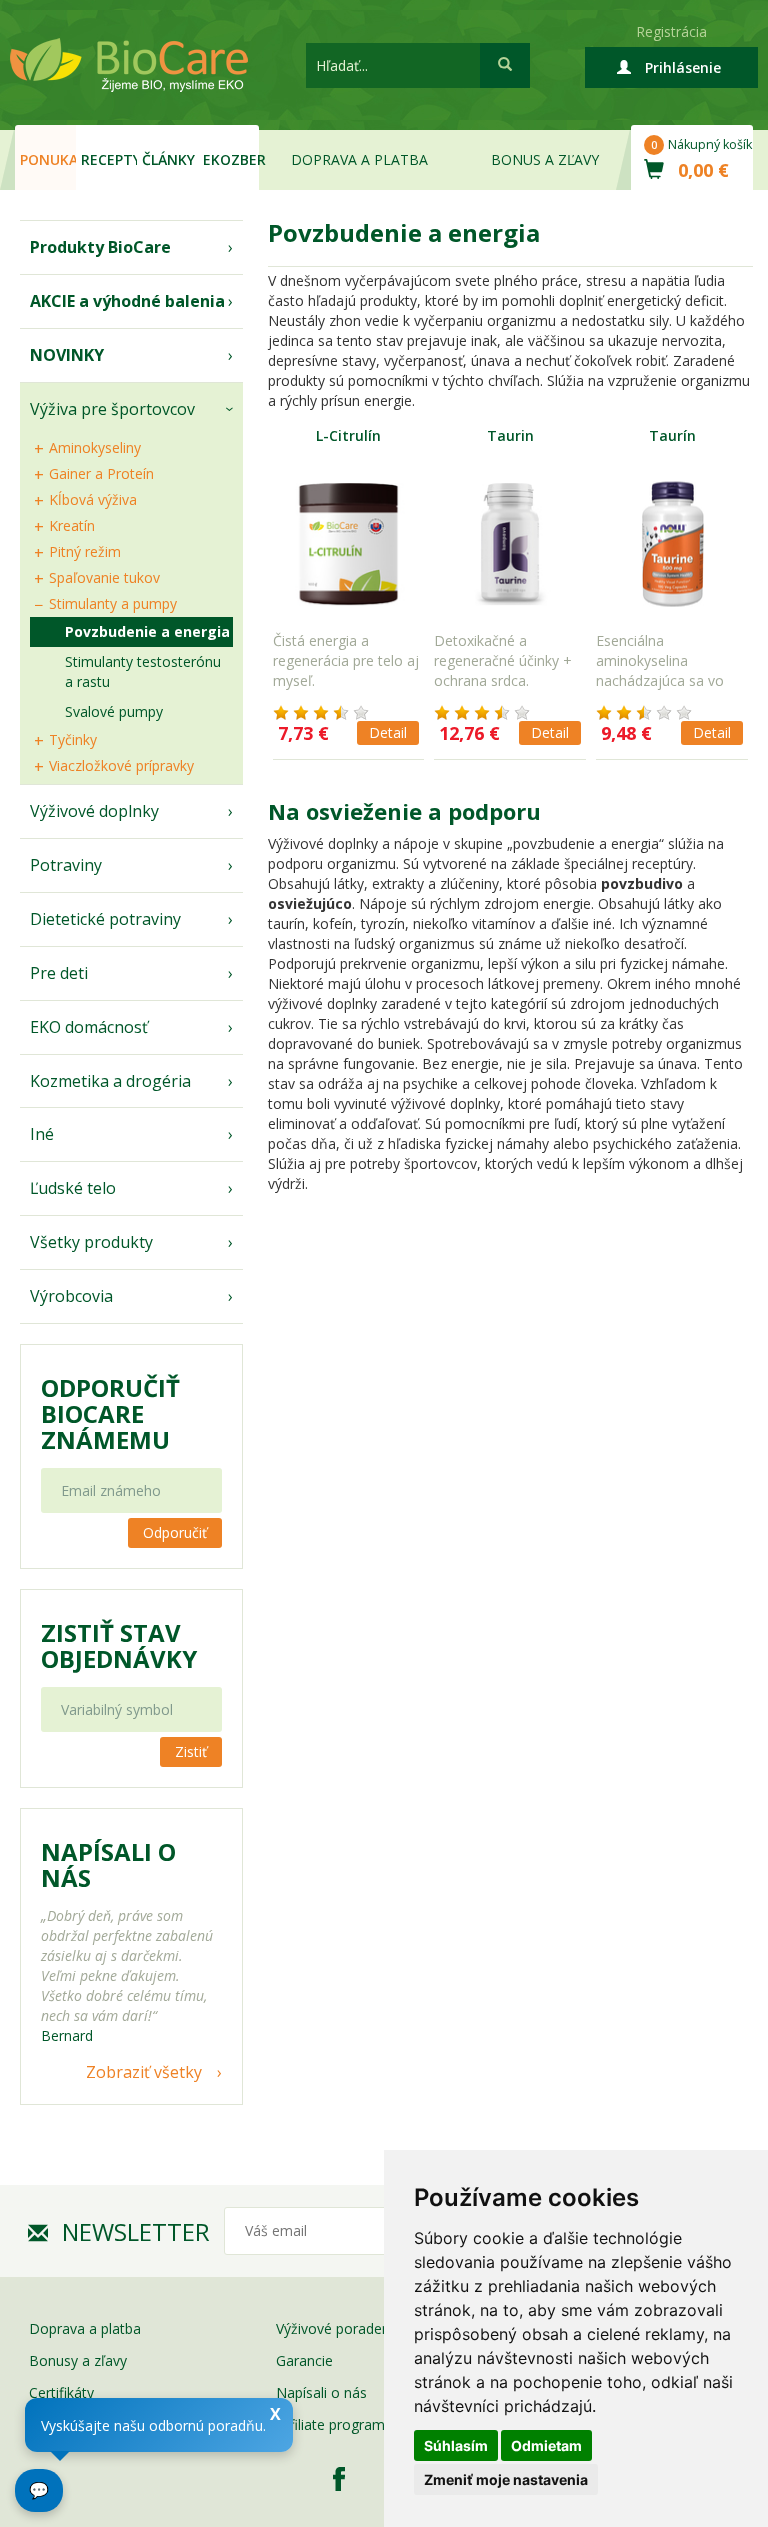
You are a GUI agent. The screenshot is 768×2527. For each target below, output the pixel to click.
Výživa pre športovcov (112, 409)
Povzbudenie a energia (147, 631)
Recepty (109, 159)
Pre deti (59, 973)
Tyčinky (73, 739)
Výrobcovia (71, 1296)
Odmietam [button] (546, 2445)
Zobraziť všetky (144, 2072)
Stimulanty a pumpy (113, 603)
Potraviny (66, 865)
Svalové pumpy (114, 711)
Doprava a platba (359, 159)
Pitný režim (85, 551)
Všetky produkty (91, 1242)
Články (168, 159)
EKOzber (231, 159)
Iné (42, 1134)
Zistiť (191, 1751)
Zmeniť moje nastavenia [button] (506, 2479)
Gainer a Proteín (101, 473)
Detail (388, 732)
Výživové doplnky (94, 811)
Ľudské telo (73, 1188)
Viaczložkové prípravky (121, 765)
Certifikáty (61, 2392)
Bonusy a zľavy (78, 2360)
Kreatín (72, 525)
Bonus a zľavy (545, 159)
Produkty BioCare (100, 247)
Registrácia (671, 31)
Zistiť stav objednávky (119, 1646)
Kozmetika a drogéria (110, 1081)
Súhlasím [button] (456, 2445)
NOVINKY (67, 355)
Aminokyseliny (95, 447)
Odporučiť (175, 1532)
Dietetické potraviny (105, 919)
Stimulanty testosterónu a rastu (143, 671)
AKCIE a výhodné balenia (127, 301)
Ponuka (48, 159)
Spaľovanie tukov (104, 577)
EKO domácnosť (89, 1027)
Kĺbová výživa (93, 499)
